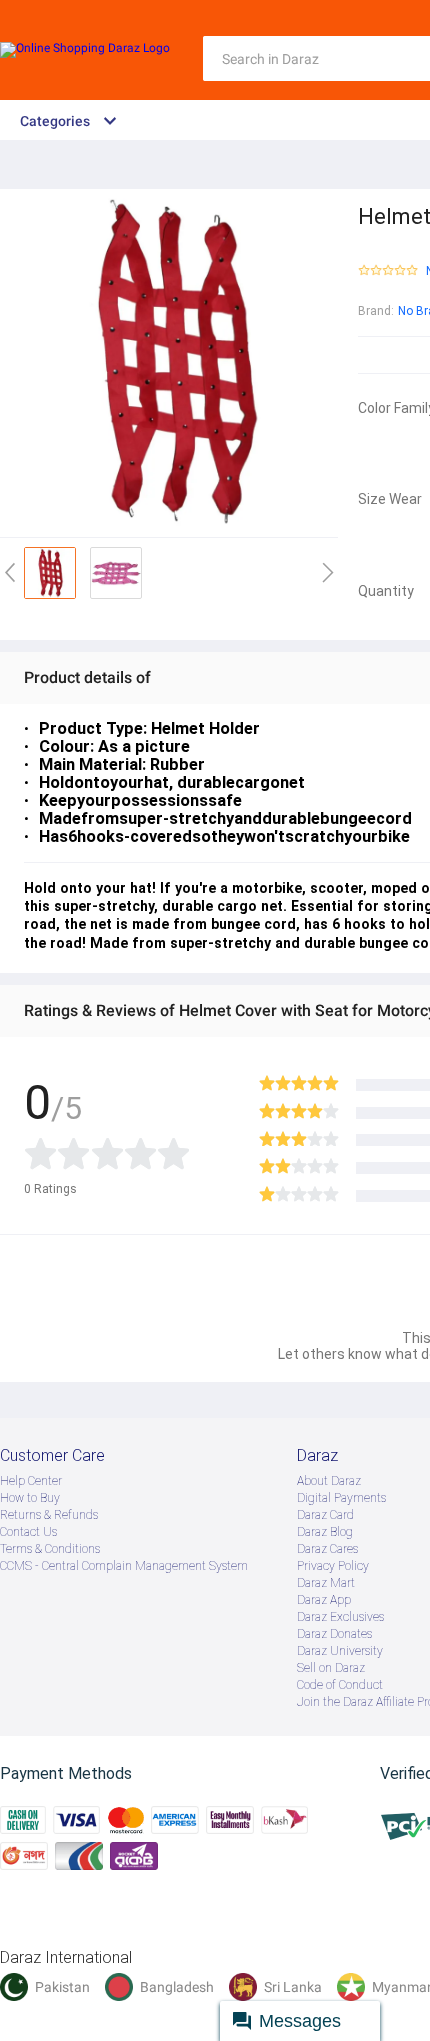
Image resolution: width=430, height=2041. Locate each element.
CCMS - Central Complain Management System (124, 1566)
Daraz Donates (334, 1634)
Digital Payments (341, 1498)
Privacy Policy (333, 1566)
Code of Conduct (340, 1685)
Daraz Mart (326, 1583)
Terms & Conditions (50, 1549)
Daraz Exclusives (340, 1617)
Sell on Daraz (331, 1668)
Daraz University (340, 1651)
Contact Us (28, 1532)
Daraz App (324, 1600)
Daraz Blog (325, 1532)
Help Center (31, 1481)
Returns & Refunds (49, 1515)
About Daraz (329, 1481)
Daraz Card (325, 1515)
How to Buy (30, 1498)
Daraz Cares (327, 1549)
